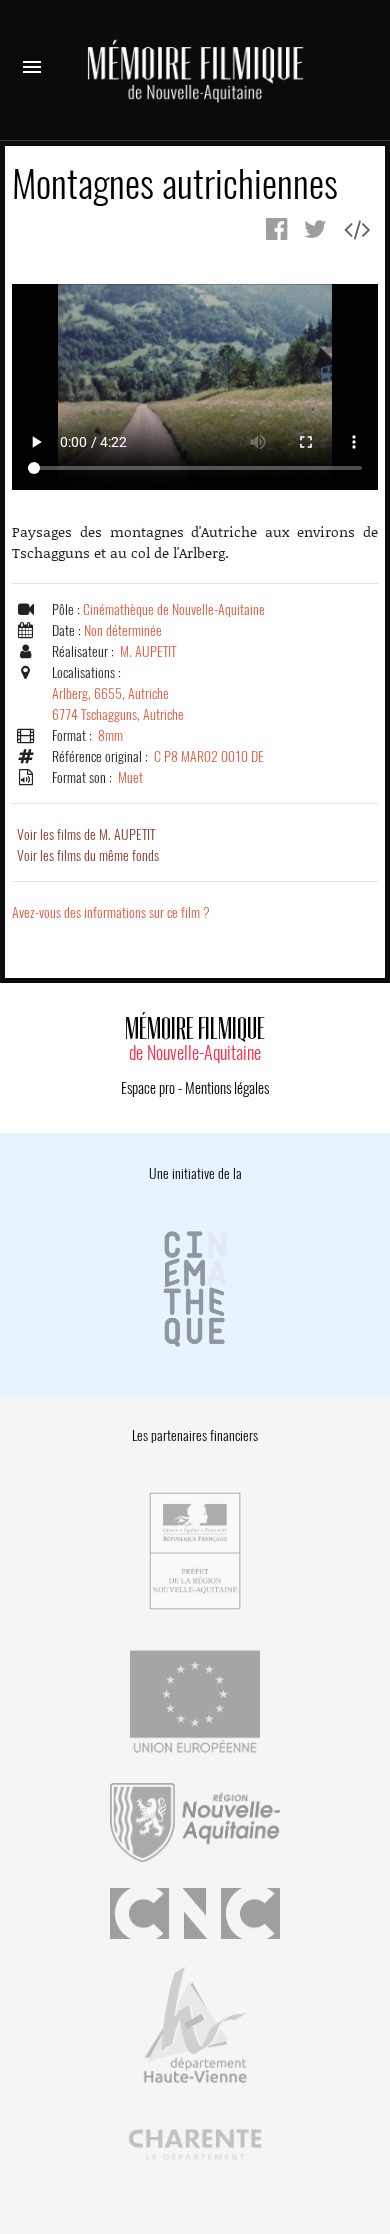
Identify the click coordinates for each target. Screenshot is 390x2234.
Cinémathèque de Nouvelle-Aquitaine (174, 609)
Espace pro (148, 1088)
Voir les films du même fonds (88, 855)
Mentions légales (227, 1088)
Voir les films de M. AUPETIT (86, 834)
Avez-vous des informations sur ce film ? (111, 912)
